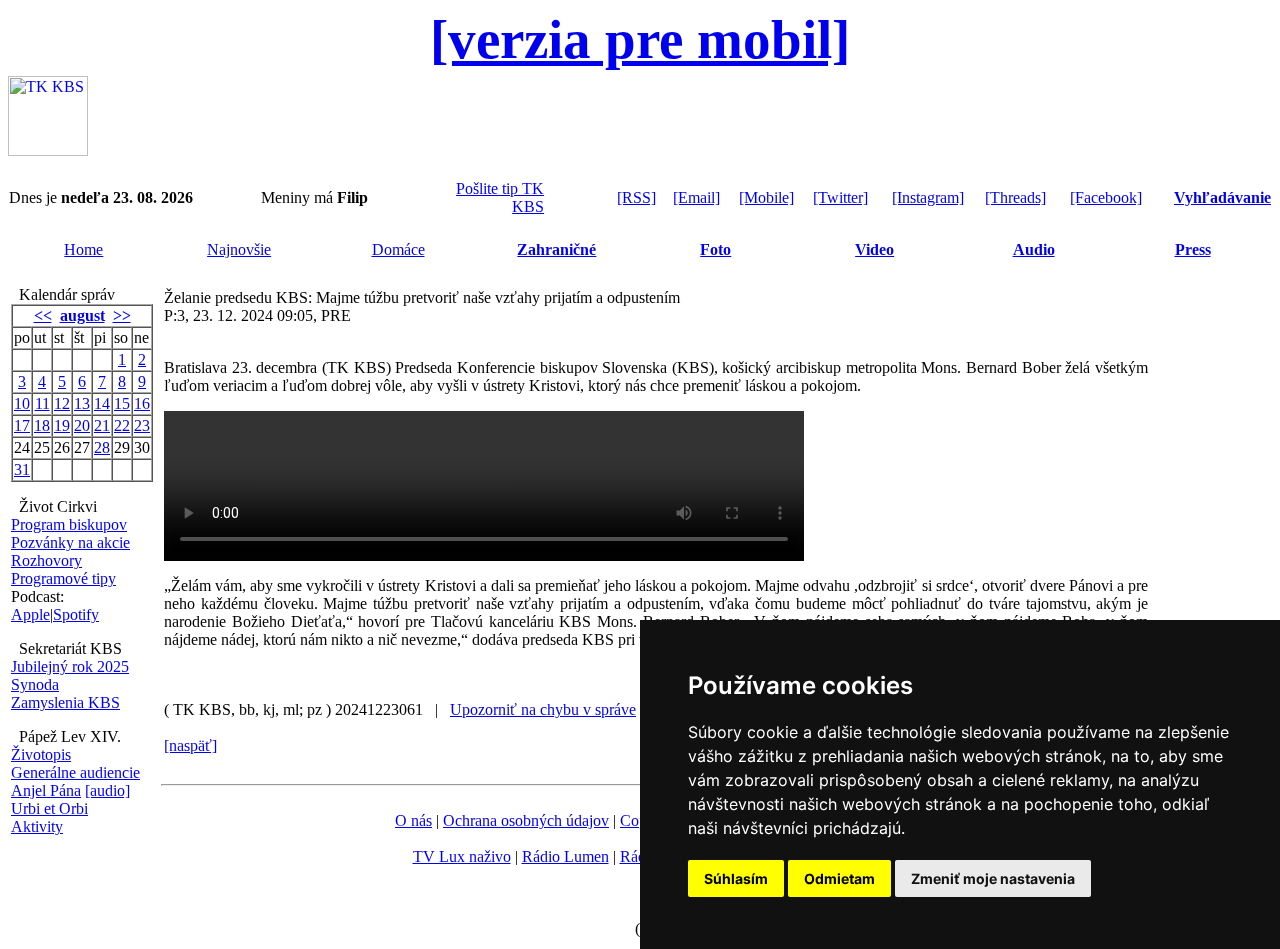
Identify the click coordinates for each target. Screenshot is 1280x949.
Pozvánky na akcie (70, 542)
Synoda (35, 684)
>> (122, 315)
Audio (1034, 249)
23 (142, 425)
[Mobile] (766, 197)
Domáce (398, 249)
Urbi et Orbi (49, 808)
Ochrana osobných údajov (526, 820)
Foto (715, 249)
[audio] (107, 790)
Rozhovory (46, 560)
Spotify (76, 614)
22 (122, 425)
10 (22, 403)
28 (102, 447)
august (82, 315)
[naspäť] (190, 745)
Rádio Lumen (565, 856)
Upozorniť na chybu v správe (543, 709)
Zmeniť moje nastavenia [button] (993, 878)
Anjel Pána (46, 790)
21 (102, 425)
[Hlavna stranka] (48, 150)
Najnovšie (239, 249)
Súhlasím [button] (736, 878)
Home (83, 249)
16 (142, 403)
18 (42, 425)
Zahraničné (556, 249)
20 (82, 425)
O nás (413, 820)
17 (22, 425)
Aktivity (37, 826)
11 (42, 403)
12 (62, 403)
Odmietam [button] (839, 878)
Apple (30, 614)
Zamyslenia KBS (65, 702)
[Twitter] (840, 197)
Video (874, 249)
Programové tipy (63, 578)
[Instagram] (928, 197)
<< (43, 315)
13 (82, 403)
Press (1193, 249)
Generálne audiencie (75, 772)
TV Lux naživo (462, 856)
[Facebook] (1106, 197)
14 (102, 403)
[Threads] (1015, 197)
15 (122, 403)
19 (62, 425)
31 (22, 469)
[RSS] (636, 197)
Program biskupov (69, 524)
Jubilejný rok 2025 (70, 666)
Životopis (41, 754)
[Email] (696, 197)
